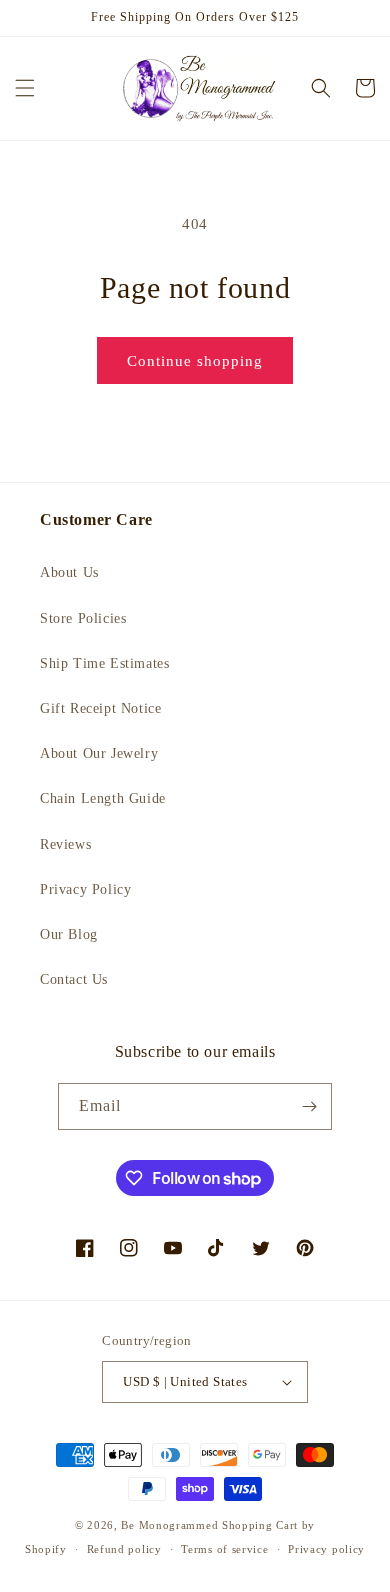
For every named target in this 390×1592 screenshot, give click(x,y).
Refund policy (124, 1549)
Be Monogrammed (169, 1525)
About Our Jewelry (99, 753)
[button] (25, 88)
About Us (69, 572)
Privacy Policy (85, 889)
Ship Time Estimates (104, 663)
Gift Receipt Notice (100, 708)
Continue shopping (195, 361)
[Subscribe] (309, 1106)
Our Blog (69, 934)
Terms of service (224, 1549)
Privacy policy (326, 1549)
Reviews (65, 844)
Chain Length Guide (103, 798)
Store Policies (83, 618)
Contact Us (74, 979)
